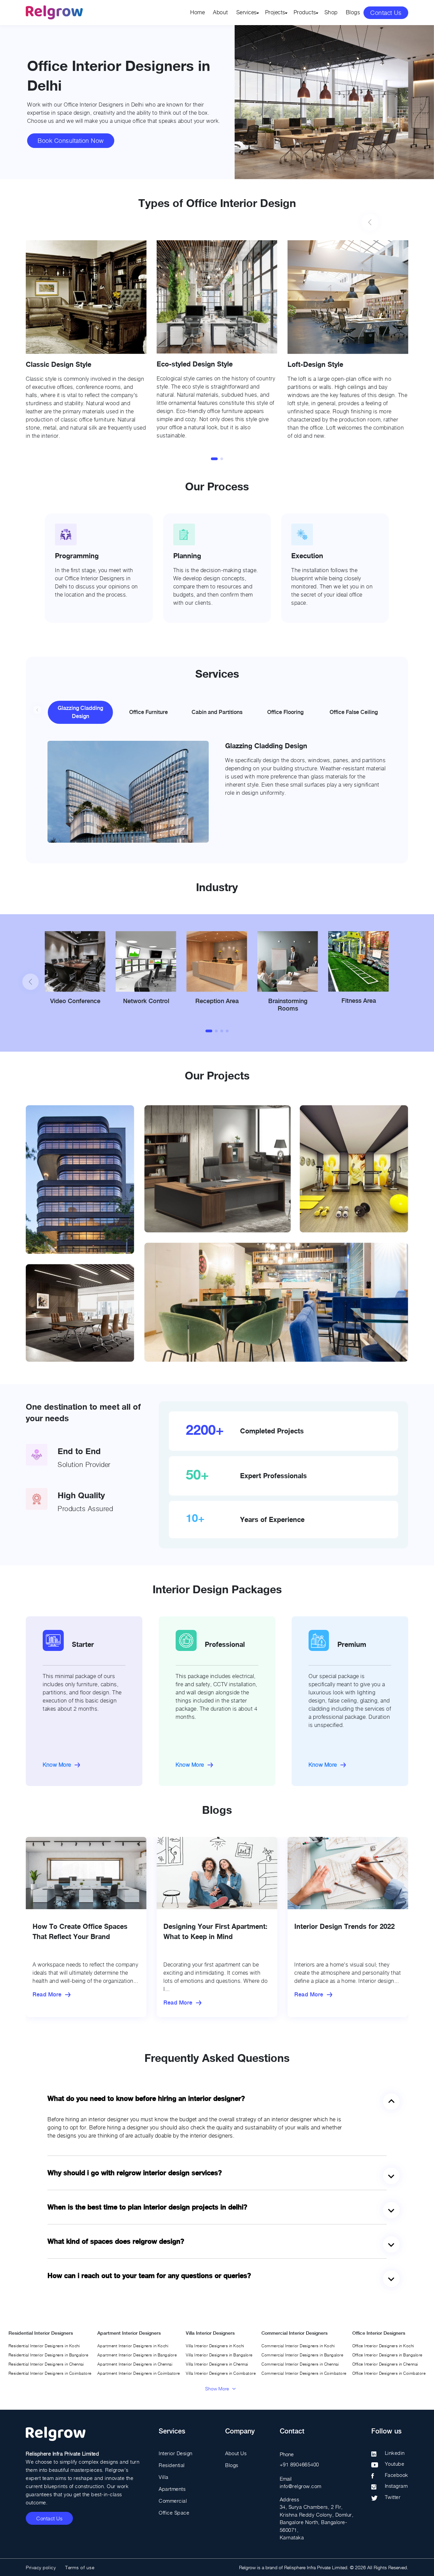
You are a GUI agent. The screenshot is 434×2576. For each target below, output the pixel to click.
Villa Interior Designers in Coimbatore (221, 2373)
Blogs (353, 12)
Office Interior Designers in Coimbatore (389, 2373)
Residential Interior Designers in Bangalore (48, 2355)
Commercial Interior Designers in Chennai (300, 2364)
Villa (164, 2477)
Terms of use (80, 2567)
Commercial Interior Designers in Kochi (298, 2346)
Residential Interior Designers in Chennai (46, 2364)
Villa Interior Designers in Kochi (215, 2346)
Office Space (174, 2513)
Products (305, 12)
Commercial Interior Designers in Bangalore (302, 2355)
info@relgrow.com (301, 2486)
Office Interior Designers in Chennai (385, 2364)
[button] (214, 459)
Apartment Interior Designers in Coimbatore (139, 2373)
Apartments (172, 2489)
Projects (275, 12)
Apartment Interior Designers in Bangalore (137, 2355)
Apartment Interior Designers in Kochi (133, 2346)
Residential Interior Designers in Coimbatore (50, 2373)
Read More (47, 1995)
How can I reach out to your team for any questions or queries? (149, 2276)
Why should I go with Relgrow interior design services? (135, 2173)
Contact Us (386, 13)
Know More (57, 1765)
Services (247, 12)
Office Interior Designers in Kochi (383, 2346)
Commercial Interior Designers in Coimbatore (304, 2373)
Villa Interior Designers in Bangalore (219, 2355)
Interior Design (176, 2453)
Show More (217, 2389)
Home (198, 12)
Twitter (393, 2497)
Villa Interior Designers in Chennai (217, 2364)
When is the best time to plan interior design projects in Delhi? (147, 2207)
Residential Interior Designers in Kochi (44, 2346)
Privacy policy (41, 2567)
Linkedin (395, 2453)
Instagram (396, 2486)
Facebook (397, 2475)
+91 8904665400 (299, 2464)
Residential (172, 2465)
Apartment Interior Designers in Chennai (135, 2364)
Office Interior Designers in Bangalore (387, 2355)
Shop (331, 12)
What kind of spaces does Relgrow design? (116, 2241)
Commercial (173, 2501)
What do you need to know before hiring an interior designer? (146, 2099)
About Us (236, 2453)
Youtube (395, 2464)
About (221, 12)
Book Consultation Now (71, 141)
